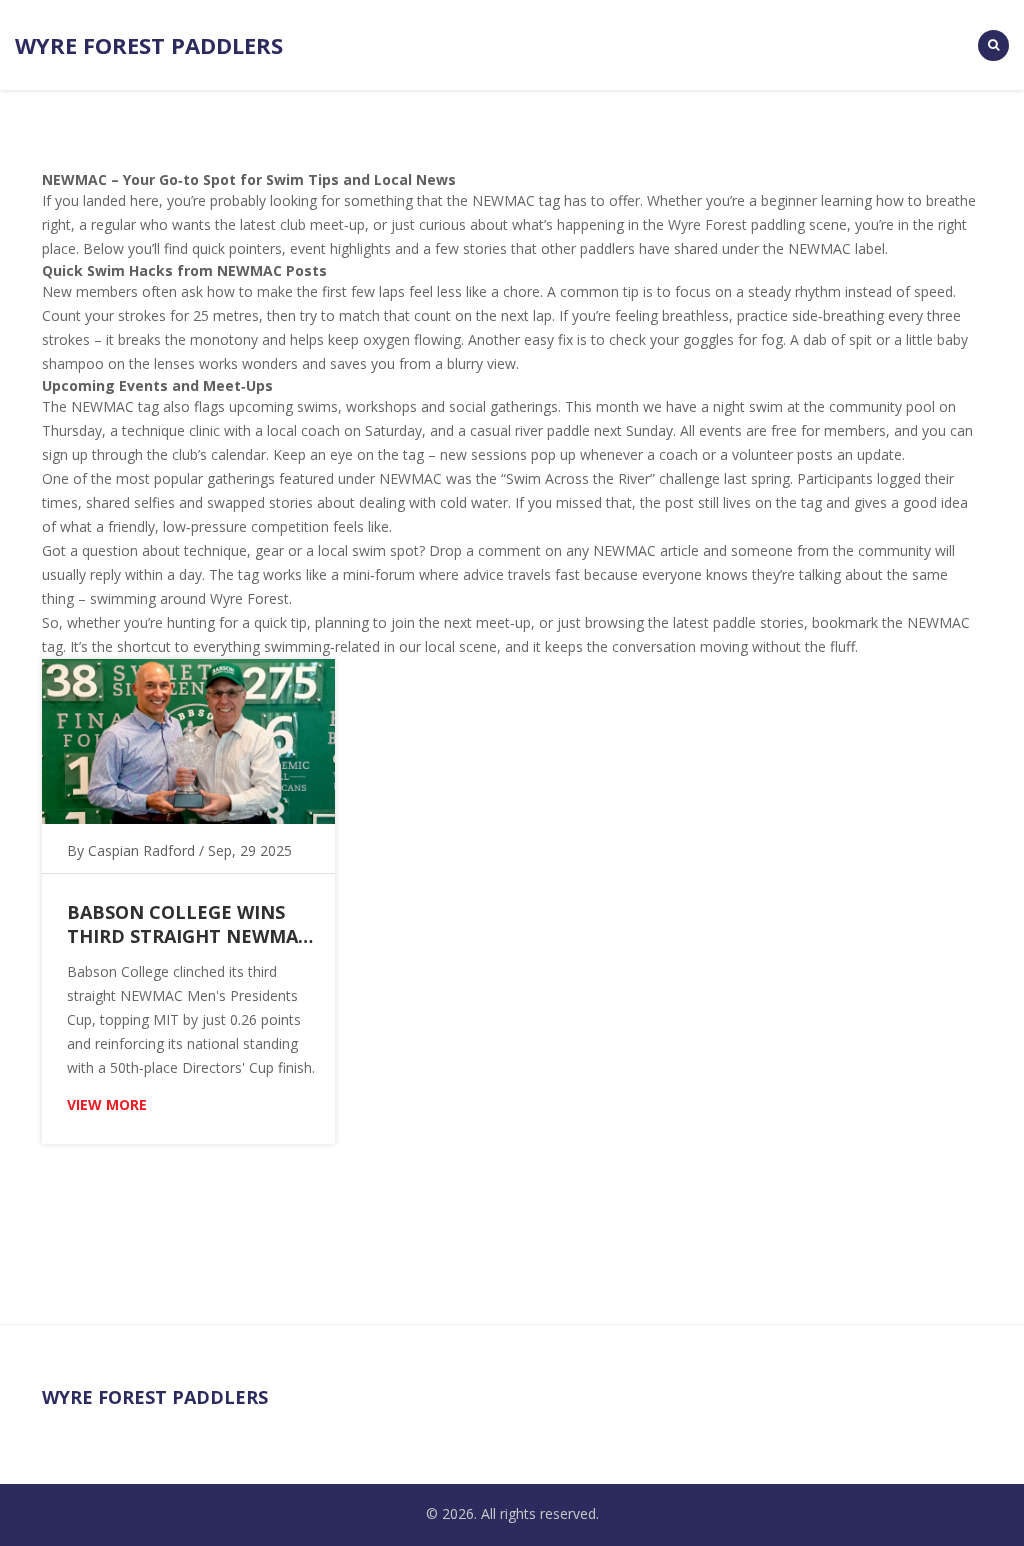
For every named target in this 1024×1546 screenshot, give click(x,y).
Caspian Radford (141, 850)
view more (107, 1104)
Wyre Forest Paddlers (149, 45)
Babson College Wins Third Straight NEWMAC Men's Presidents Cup (188, 924)
